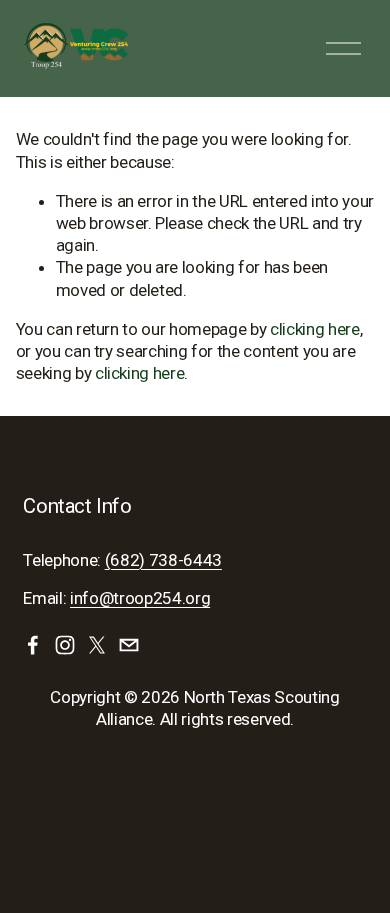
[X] (97, 645)
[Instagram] (65, 645)
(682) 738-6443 (163, 560)
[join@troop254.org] (129, 645)
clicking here (315, 329)
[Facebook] (33, 645)
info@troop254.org (140, 598)
